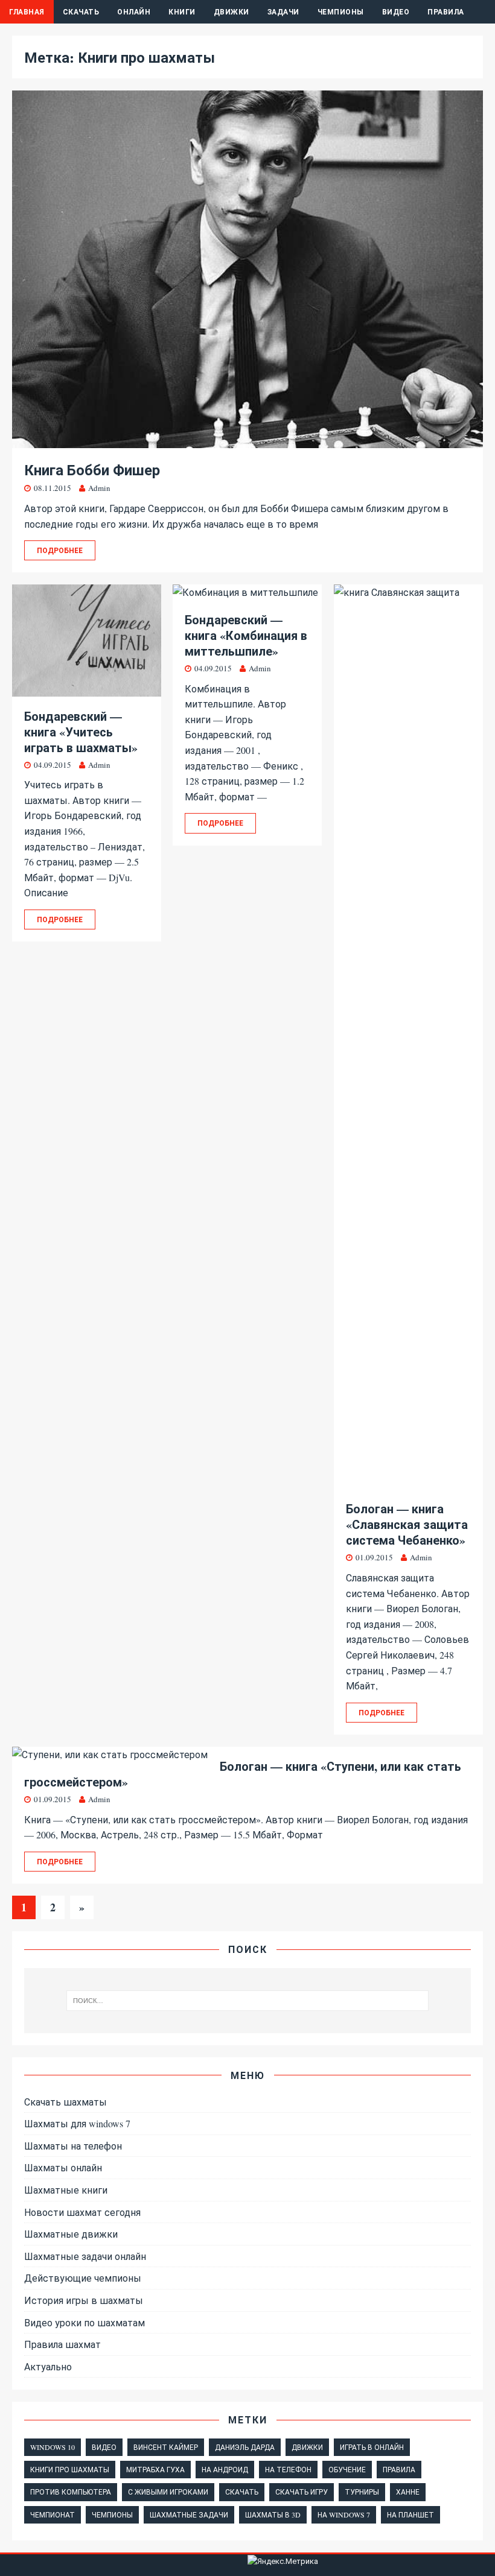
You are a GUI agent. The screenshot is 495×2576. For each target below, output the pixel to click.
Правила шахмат (62, 2344)
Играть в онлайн (372, 2447)
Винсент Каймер (166, 2447)
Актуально (48, 2366)
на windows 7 (344, 2514)
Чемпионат (53, 2514)
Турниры (362, 2492)
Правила (446, 12)
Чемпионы (341, 12)
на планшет (410, 2514)
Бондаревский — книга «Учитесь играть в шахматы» (81, 732)
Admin (99, 488)
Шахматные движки (71, 2234)
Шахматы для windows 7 (77, 2123)
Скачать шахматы (65, 2102)
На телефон (288, 2469)
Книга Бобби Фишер (92, 470)
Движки (232, 12)
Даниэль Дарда (245, 2447)
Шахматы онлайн (63, 2167)
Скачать (81, 12)
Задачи (283, 12)
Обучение (347, 2469)
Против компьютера (71, 2492)
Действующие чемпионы (83, 2278)
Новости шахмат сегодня (82, 2212)
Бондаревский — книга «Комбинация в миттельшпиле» (246, 635)
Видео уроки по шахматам (85, 2322)
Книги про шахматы (70, 2469)
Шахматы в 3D (273, 2514)
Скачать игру (302, 2492)
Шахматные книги (66, 2190)
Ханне (408, 2492)
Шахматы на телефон (73, 2146)
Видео (396, 12)
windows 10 (53, 2447)
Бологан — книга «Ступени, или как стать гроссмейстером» (243, 1774)
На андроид (225, 2469)
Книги (182, 12)
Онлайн (134, 12)
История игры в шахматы (84, 2300)
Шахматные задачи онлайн (85, 2256)
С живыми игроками (168, 2492)
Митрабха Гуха (155, 2469)
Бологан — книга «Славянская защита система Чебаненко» (407, 1524)
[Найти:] (247, 2001)
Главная (27, 12)
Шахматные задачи (189, 2514)
